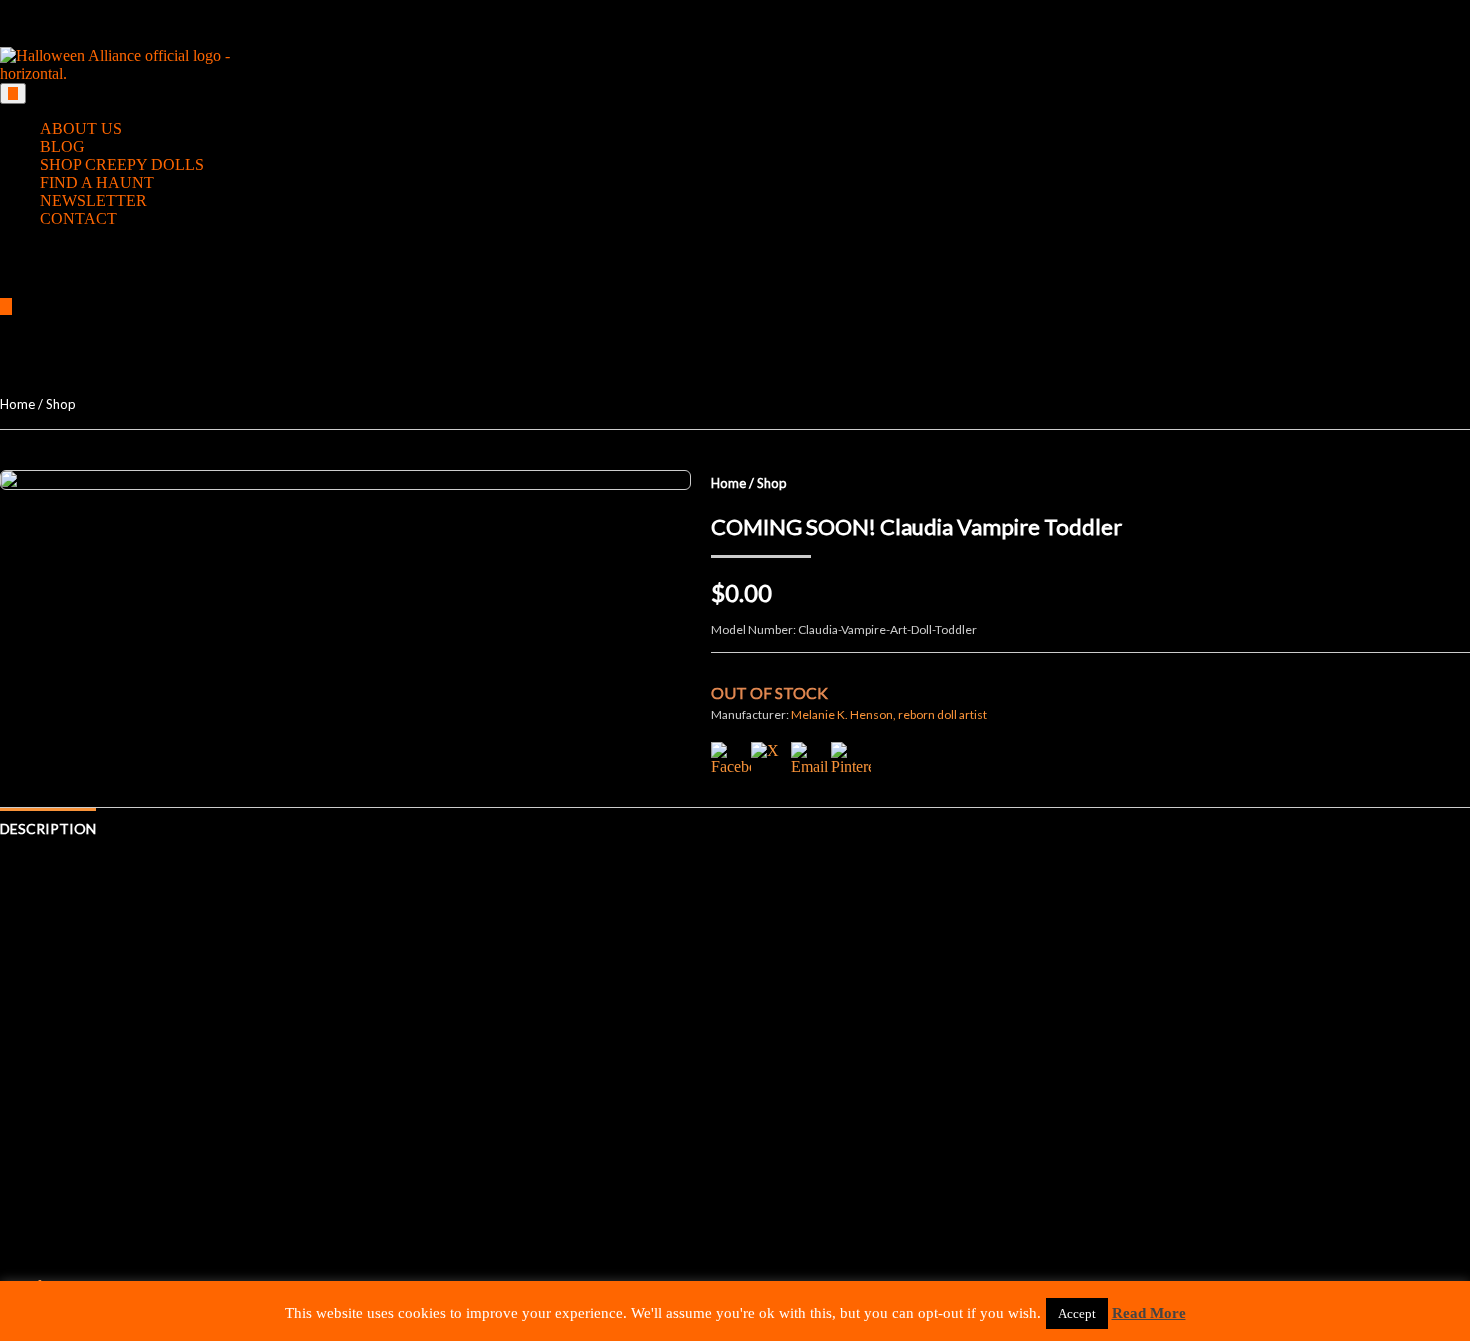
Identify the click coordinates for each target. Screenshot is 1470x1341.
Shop (61, 404)
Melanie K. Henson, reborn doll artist (889, 714)
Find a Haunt (97, 182)
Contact (78, 218)
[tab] (13, 93)
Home (17, 404)
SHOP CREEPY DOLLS (122, 164)
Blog (62, 146)
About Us (81, 128)
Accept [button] (1077, 1313)
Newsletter (93, 200)
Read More (1149, 1313)
